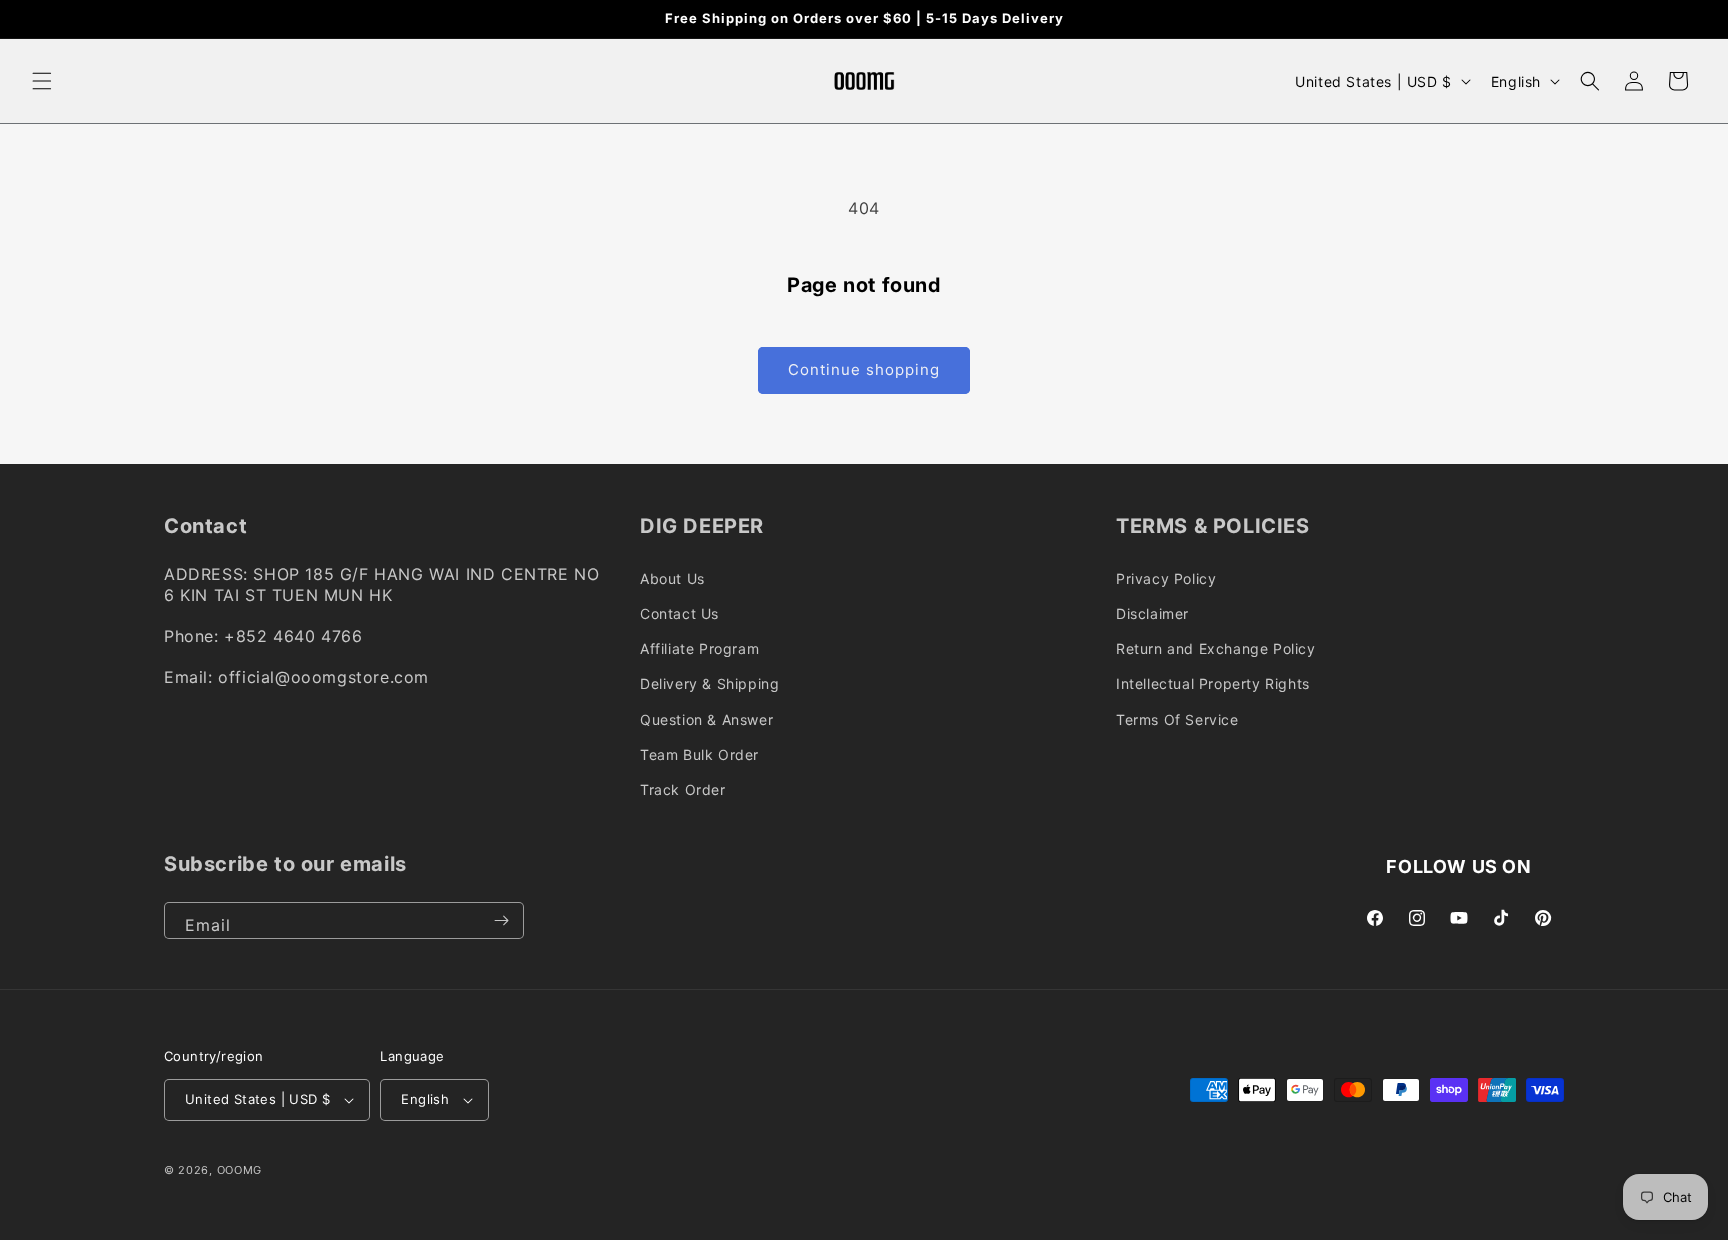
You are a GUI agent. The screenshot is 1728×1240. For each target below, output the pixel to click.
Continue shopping (864, 369)
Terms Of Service (1177, 719)
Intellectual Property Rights (1213, 683)
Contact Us (679, 613)
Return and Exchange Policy (1216, 648)
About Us (672, 578)
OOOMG (240, 1170)
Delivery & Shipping (709, 683)
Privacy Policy (1166, 578)
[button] (42, 81)
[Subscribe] (501, 920)
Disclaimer (1152, 613)
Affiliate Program (699, 648)
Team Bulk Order (699, 754)
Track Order (683, 789)
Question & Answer (706, 719)
